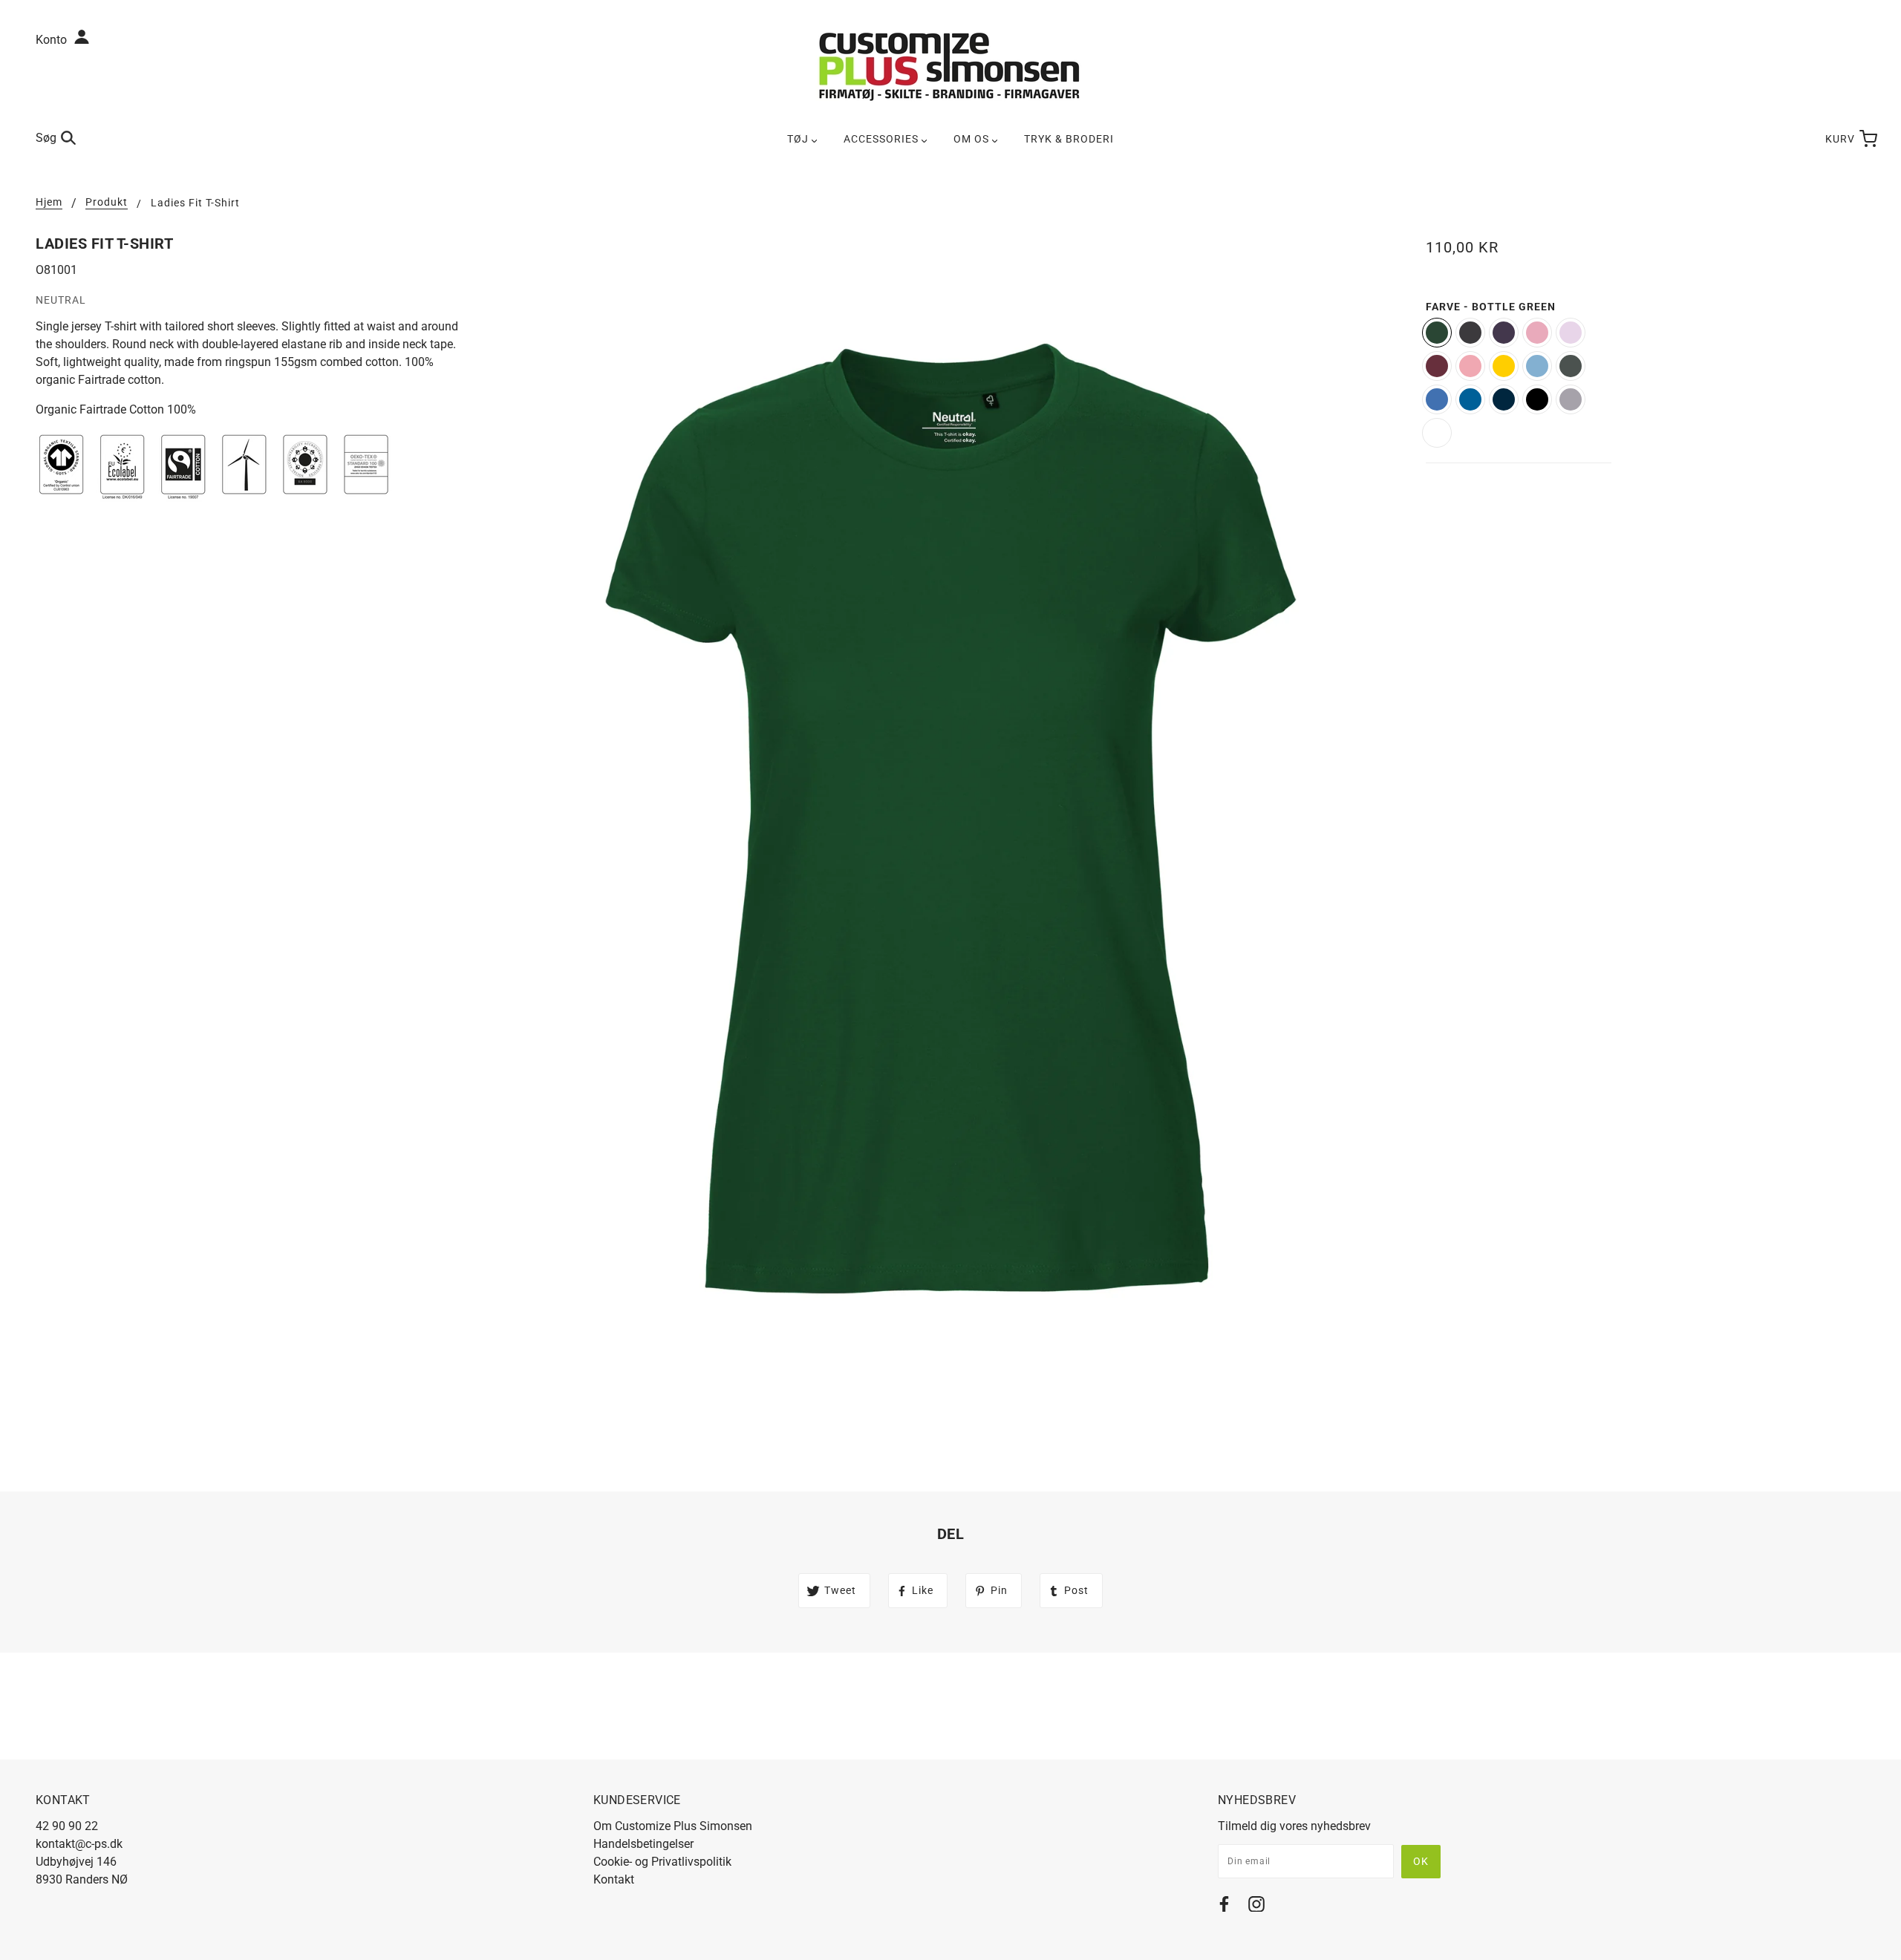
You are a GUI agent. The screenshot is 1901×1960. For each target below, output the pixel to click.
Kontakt (614, 1879)
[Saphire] (1437, 399)
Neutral (61, 300)
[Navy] (1504, 399)
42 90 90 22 (67, 1826)
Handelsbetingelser (643, 1844)
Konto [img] (53, 40)
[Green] (1571, 366)
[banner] (950, 66)
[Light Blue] (1537, 366)
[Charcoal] (1470, 333)
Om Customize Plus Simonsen (673, 1826)
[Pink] (1571, 333)
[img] (1224, 1907)
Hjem (49, 202)
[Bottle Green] (1437, 333)
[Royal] (1470, 399)
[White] (1437, 433)
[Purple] (1504, 333)
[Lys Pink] (1537, 333)
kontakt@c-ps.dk (79, 1844)
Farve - (1491, 307)
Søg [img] (46, 138)
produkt (107, 202)
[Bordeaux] (1437, 366)
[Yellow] (1504, 366)
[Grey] (1571, 399)
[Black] (1537, 399)
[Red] (1470, 366)
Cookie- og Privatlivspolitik (662, 1862)
